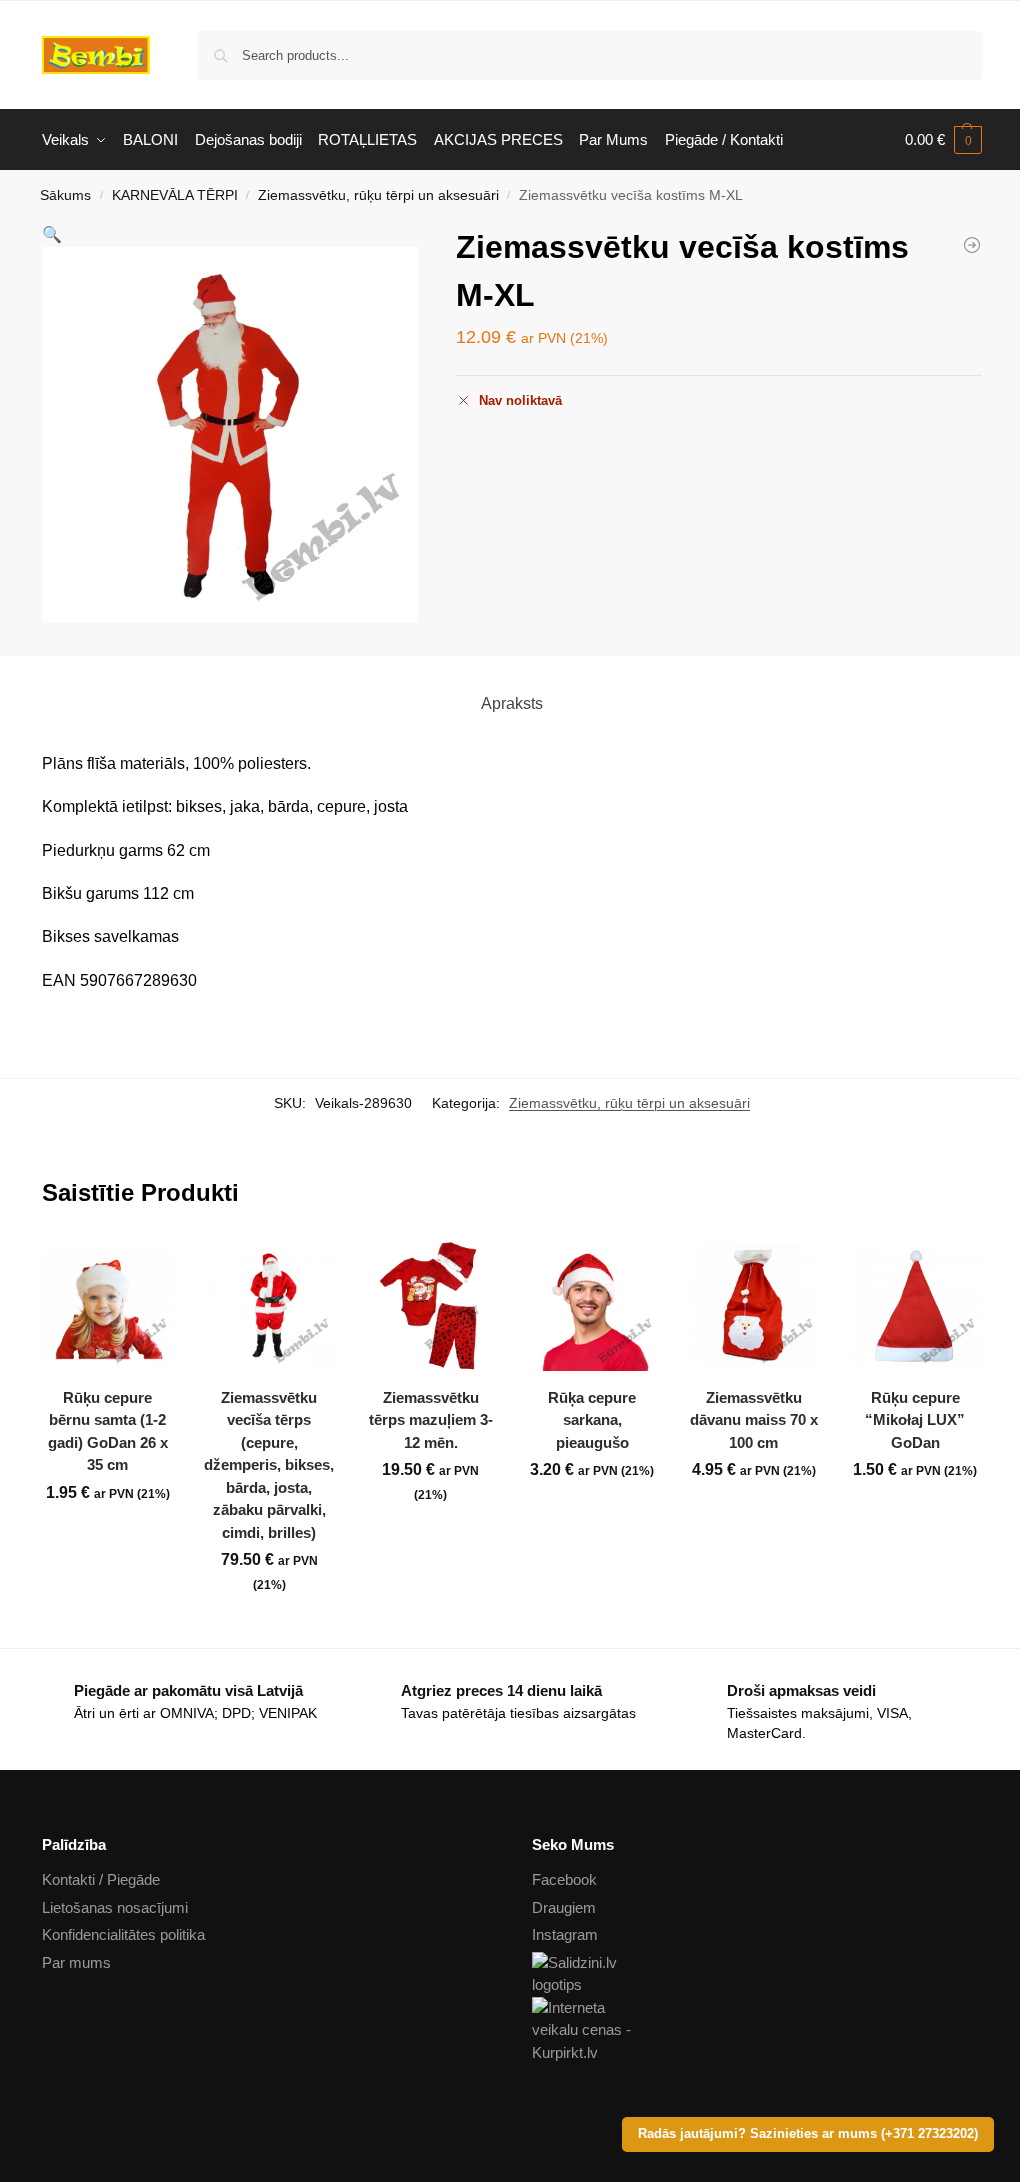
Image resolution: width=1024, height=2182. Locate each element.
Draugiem (564, 1907)
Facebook (564, 1879)
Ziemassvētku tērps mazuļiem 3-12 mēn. (431, 1420)
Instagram (565, 1934)
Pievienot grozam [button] (108, 1537)
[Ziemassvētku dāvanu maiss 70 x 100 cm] (754, 1305)
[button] (943, 140)
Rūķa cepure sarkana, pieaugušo (592, 1420)
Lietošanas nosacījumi (115, 1907)
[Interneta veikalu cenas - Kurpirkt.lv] (757, 2031)
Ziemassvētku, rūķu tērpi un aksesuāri (378, 195)
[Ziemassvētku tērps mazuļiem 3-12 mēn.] (431, 1305)
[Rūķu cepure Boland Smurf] (972, 245)
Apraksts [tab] (512, 703)
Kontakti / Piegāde (101, 1879)
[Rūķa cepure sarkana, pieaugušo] (592, 1305)
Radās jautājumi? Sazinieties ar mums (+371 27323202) (808, 2134)
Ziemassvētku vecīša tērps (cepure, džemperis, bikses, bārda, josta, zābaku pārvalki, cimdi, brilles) (269, 1465)
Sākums (65, 195)
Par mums (76, 1962)
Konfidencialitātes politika (123, 1934)
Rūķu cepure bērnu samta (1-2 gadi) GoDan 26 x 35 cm (108, 1431)
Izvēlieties (431, 1538)
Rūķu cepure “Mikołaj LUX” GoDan (915, 1420)
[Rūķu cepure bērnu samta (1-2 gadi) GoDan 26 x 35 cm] (108, 1305)
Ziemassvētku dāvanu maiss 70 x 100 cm (754, 1420)
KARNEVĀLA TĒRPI (175, 195)
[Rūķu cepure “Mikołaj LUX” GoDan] (915, 1305)
